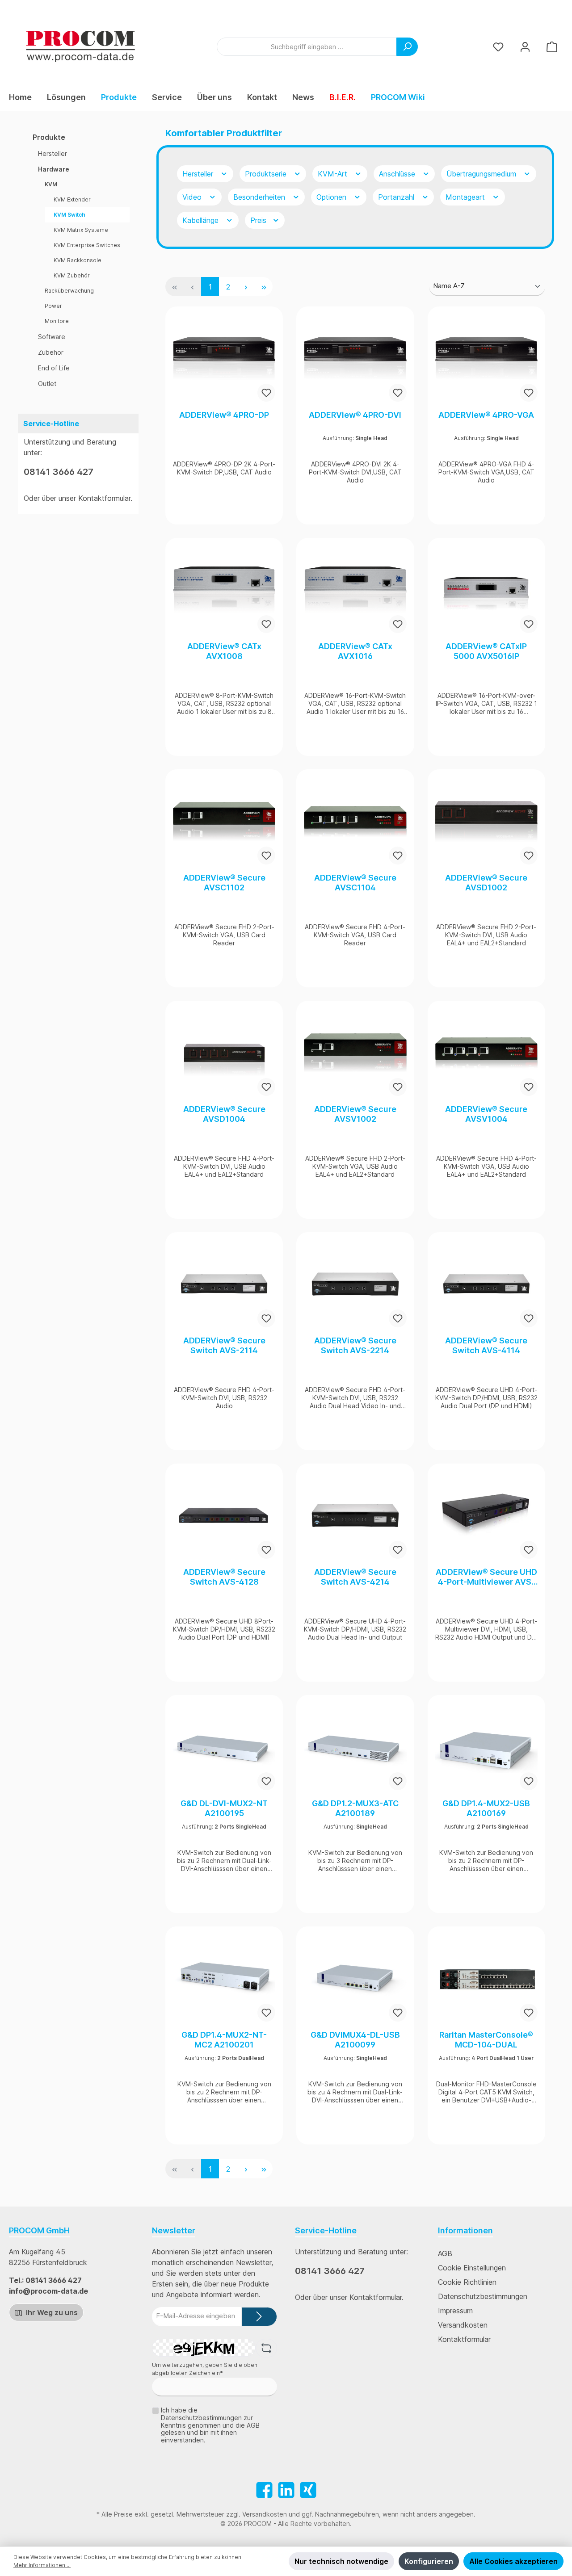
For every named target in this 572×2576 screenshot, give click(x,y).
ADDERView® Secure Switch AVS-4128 (224, 1577)
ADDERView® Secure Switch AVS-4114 (486, 1345)
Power (53, 306)
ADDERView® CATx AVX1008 (224, 651)
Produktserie (267, 174)
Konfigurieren (429, 2561)
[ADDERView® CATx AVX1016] (355, 590)
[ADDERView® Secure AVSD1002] (486, 822)
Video (193, 197)
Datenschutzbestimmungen (483, 2296)
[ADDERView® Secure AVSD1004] (224, 1053)
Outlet (47, 384)
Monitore (57, 321)
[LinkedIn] (286, 2490)
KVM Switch (69, 215)
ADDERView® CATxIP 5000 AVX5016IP (486, 651)
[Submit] (259, 2317)
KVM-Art (334, 174)
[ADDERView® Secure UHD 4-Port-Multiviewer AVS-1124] (486, 1516)
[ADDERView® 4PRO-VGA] (486, 359)
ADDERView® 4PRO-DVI (355, 415)
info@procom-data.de (48, 2291)
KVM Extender (72, 199)
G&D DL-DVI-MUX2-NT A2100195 (224, 1808)
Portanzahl (397, 197)
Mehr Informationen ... (42, 2565)
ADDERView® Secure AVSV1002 (355, 1114)
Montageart (466, 197)
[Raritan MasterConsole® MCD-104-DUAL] (486, 1979)
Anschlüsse (398, 174)
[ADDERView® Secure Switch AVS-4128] (224, 1516)
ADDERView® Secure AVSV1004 (486, 1114)
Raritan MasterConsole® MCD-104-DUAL (486, 2040)
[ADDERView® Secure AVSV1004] (486, 1053)
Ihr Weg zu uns (51, 2312)
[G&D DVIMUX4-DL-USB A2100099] (355, 1979)
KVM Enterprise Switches (87, 245)
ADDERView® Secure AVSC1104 (355, 883)
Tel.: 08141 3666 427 (45, 2280)
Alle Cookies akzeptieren (513, 2561)
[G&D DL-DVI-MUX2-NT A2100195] (224, 1747)
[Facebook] (264, 2490)
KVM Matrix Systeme (81, 230)
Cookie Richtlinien (467, 2282)
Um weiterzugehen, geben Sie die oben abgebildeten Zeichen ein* (205, 2369)
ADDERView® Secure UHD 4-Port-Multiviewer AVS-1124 (486, 1577)
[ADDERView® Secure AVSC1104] (355, 822)
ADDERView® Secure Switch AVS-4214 (355, 1577)
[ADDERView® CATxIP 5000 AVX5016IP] (486, 590)
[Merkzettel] (498, 47)
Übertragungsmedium (482, 174)
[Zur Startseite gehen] (80, 46)
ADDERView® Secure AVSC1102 (224, 883)
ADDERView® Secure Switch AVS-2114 (224, 1345)
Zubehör (51, 352)
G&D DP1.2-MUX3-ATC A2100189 (355, 1808)
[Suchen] (407, 47)
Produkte (49, 137)
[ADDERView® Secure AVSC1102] (224, 822)
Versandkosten (463, 2325)
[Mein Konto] (525, 47)
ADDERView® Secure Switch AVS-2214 (355, 1345)
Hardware (54, 169)
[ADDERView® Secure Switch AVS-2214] (355, 1284)
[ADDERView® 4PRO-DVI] (355, 359)
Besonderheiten (260, 197)
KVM (51, 184)
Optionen (332, 197)
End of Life (54, 368)
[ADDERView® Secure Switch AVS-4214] (355, 1516)
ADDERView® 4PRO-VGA (486, 415)
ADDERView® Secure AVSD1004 (224, 1114)
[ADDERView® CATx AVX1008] (224, 590)
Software (52, 337)
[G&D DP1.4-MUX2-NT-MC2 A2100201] (224, 1979)
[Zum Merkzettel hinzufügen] (266, 393)
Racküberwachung (69, 291)
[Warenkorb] (552, 47)
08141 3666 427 (59, 472)
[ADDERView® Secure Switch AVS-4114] (486, 1284)
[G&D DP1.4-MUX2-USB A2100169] (486, 1747)
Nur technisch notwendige (341, 2561)
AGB (445, 2253)
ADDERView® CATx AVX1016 (355, 651)
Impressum (455, 2311)
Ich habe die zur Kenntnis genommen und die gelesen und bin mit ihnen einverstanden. (210, 2425)
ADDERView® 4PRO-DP (224, 415)
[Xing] (308, 2490)
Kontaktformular (104, 498)
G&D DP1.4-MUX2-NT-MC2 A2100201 (224, 2040)
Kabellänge (202, 220)
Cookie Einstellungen (472, 2268)
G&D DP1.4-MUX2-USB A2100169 (486, 1808)
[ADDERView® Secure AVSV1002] (355, 1053)
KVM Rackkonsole (78, 260)
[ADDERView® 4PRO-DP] (224, 359)
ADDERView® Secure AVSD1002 (486, 883)
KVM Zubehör (72, 275)
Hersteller (53, 153)
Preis (259, 220)
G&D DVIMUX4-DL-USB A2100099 (355, 2040)
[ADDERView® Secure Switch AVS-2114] (224, 1284)
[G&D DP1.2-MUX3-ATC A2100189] (355, 1747)
